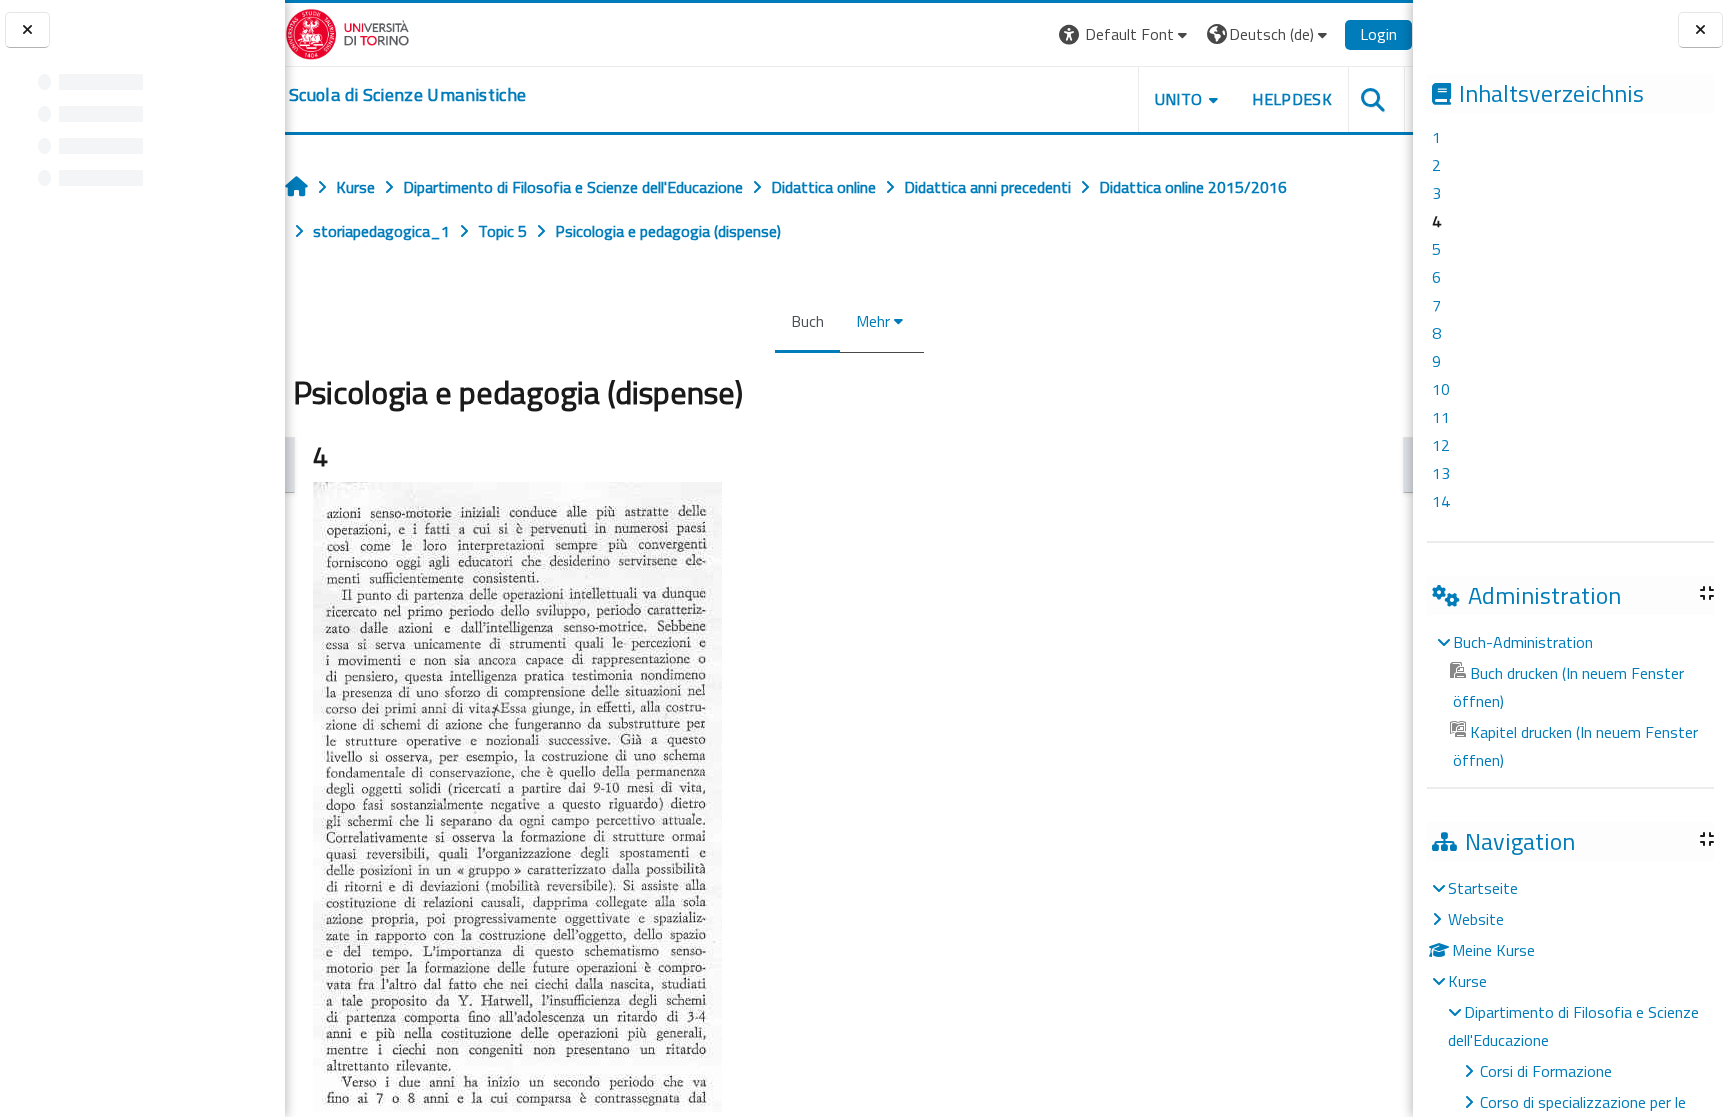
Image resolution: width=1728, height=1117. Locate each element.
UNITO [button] (1179, 99)
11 (1441, 417)
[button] (1125, 34)
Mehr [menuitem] (873, 321)
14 (1441, 501)
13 (1441, 473)
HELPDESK (1292, 99)
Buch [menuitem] (807, 321)
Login (1378, 34)
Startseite (1483, 888)
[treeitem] (1570, 701)
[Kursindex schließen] (27, 30)
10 (1441, 389)
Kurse (1467, 981)
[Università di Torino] (347, 32)
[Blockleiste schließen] (1700, 30)
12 (1441, 445)
